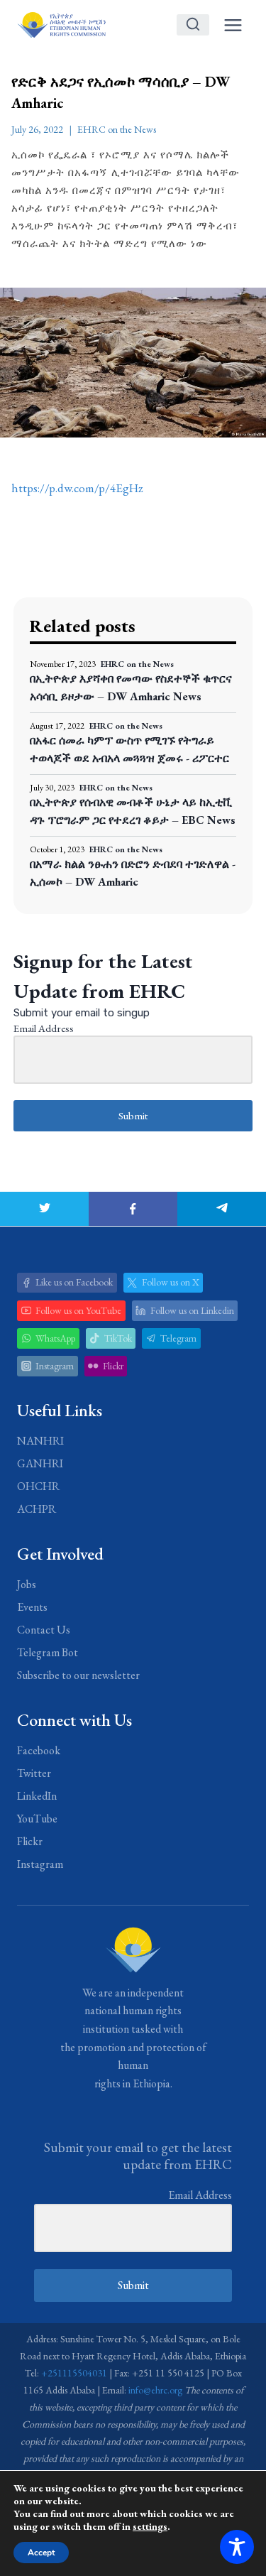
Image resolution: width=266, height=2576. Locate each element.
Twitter (34, 1773)
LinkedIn (37, 1796)
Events (32, 1607)
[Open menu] (233, 25)
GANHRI (40, 1463)
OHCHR (38, 1486)
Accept (41, 2553)
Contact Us (44, 1630)
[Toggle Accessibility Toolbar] (237, 2547)
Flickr (30, 1841)
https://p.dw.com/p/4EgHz (77, 488)
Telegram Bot (48, 1652)
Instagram (40, 1864)
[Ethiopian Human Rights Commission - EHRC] (61, 25)
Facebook (39, 1750)
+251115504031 (74, 2373)
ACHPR (37, 1509)
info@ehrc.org (155, 2390)
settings (150, 2526)
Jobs (27, 1584)
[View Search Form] (193, 25)
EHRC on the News (117, 129)
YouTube (37, 1819)
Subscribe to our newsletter (78, 1675)
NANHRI (40, 1441)
